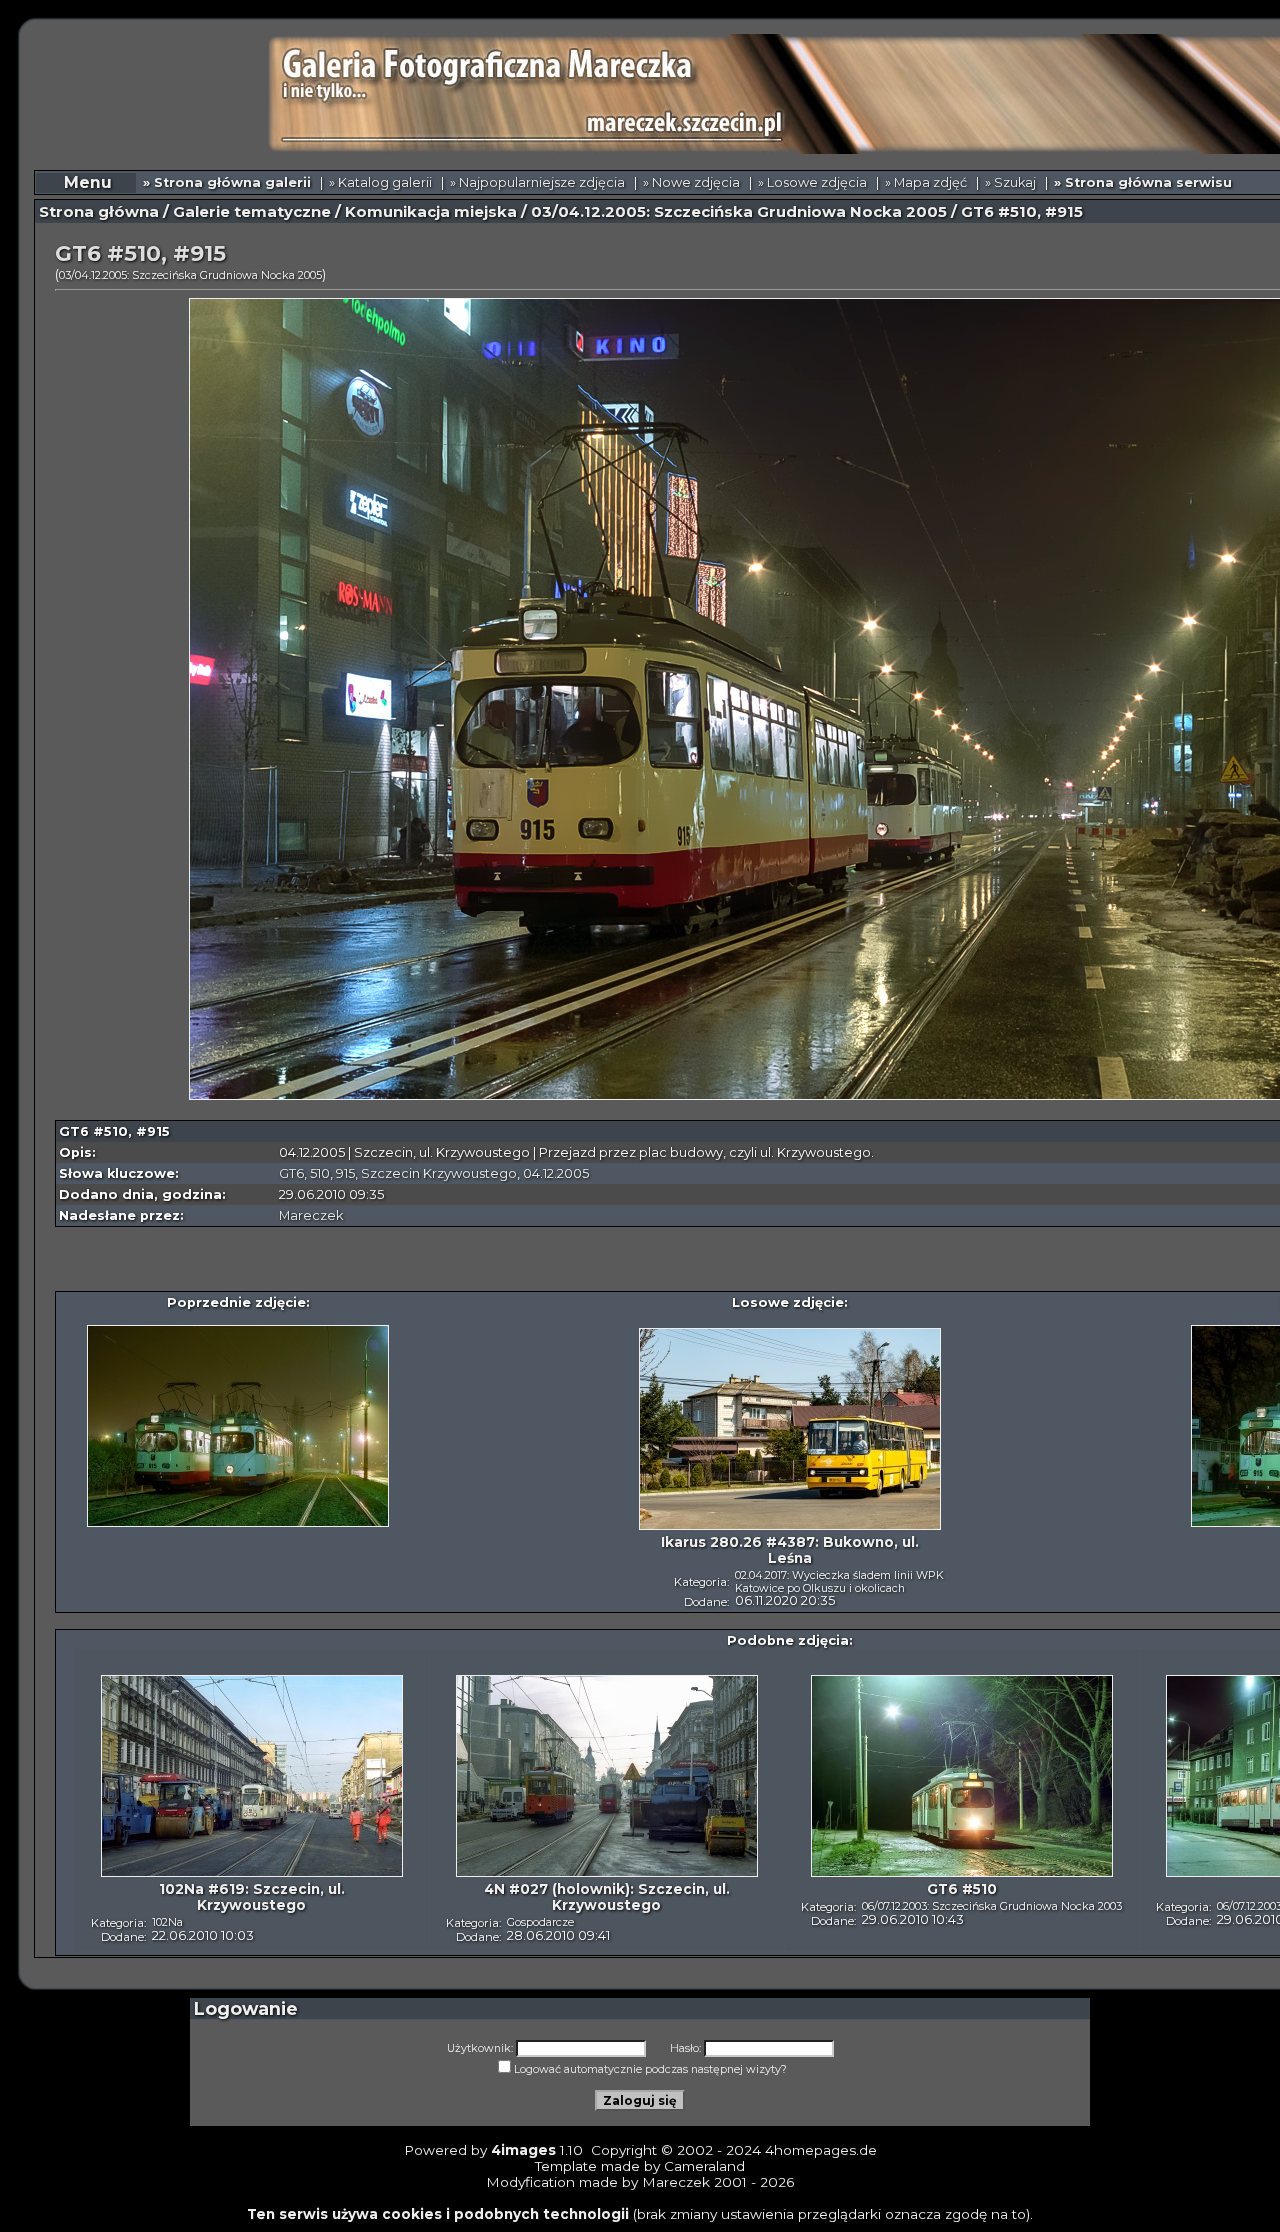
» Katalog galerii (380, 182)
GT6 (291, 1173)
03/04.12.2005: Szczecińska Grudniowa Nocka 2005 (739, 212)
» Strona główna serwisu (1143, 182)
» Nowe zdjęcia (691, 182)
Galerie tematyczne (252, 212)
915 (345, 1173)
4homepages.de (821, 2150)
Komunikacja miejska (431, 212)
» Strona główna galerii (227, 182)
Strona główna (99, 212)
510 (320, 1173)
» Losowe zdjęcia (812, 182)
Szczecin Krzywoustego (439, 1173)
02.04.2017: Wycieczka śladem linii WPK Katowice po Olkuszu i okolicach (839, 1581)
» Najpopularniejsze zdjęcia (537, 182)
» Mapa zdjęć (926, 182)
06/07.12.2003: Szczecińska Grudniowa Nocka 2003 (992, 1906)
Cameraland (704, 2166)
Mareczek (311, 1215)
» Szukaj (1010, 182)
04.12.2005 (556, 1173)
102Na (167, 1922)
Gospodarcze (540, 1922)
